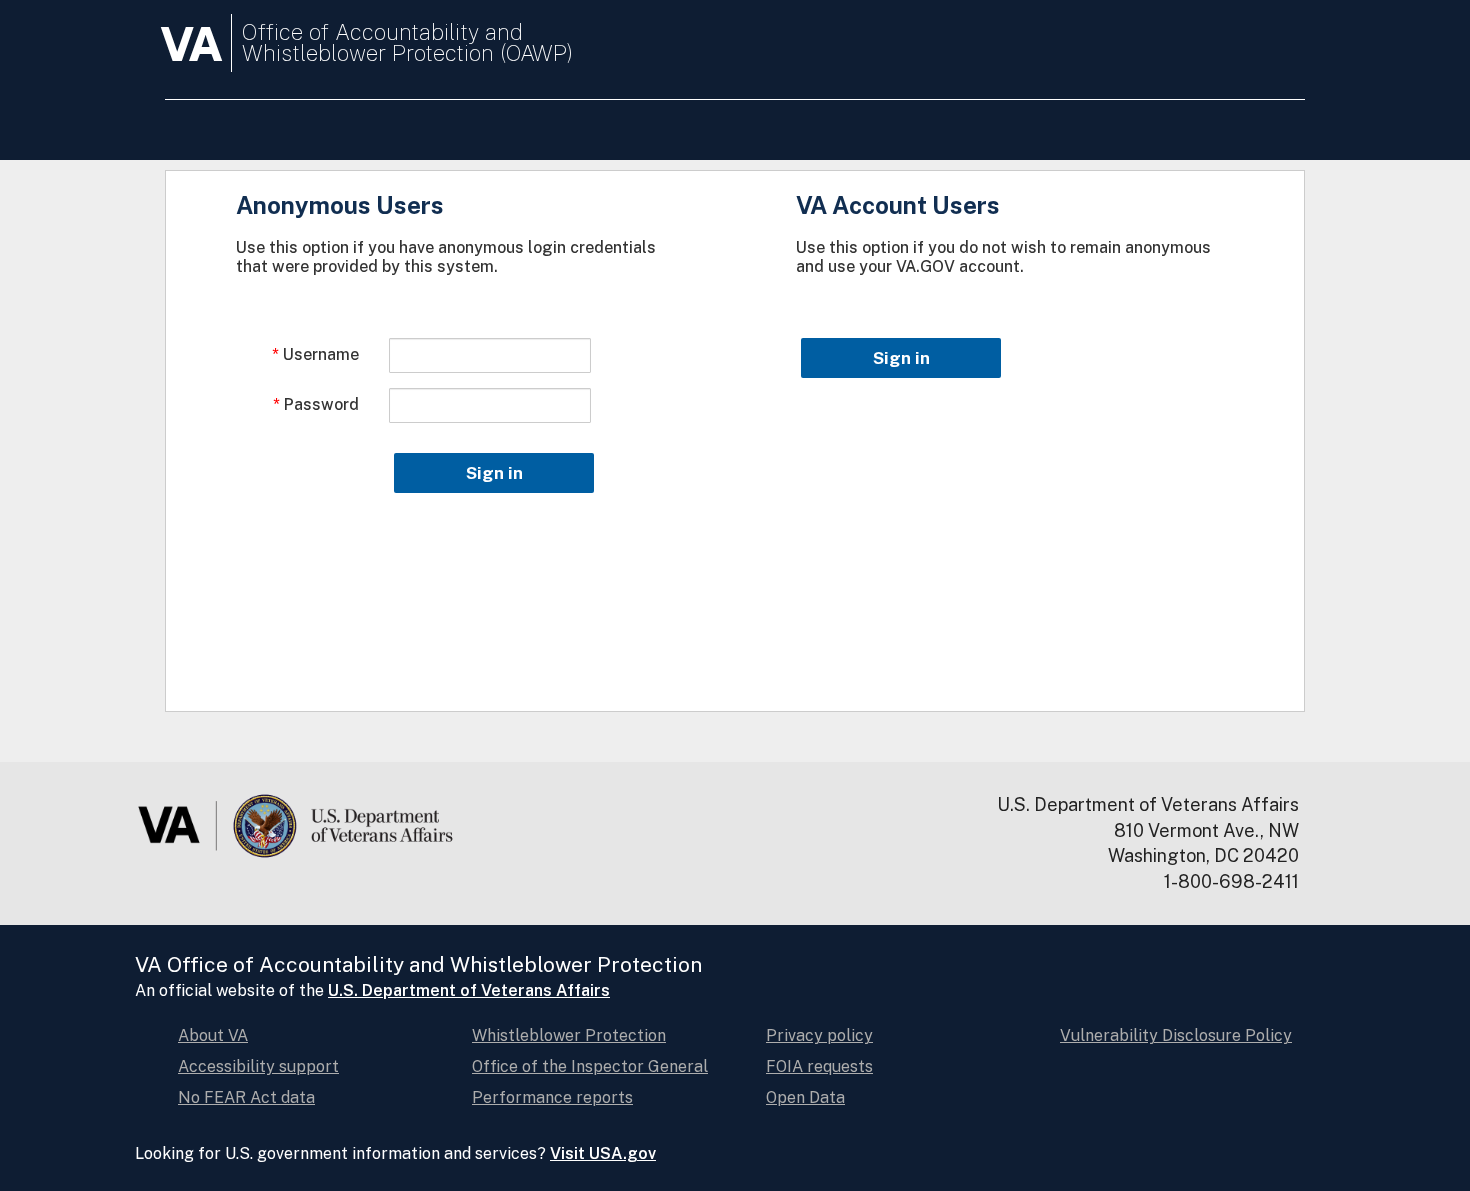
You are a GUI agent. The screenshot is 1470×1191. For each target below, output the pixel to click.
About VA (213, 1035)
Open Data (805, 1097)
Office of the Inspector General (590, 1066)
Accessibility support (258, 1066)
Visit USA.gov (603, 1153)
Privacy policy (819, 1035)
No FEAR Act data (246, 1097)
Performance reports (552, 1097)
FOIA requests (819, 1066)
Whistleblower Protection (569, 1035)
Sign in (494, 473)
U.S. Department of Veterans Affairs (469, 990)
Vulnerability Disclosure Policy (1176, 1035)
